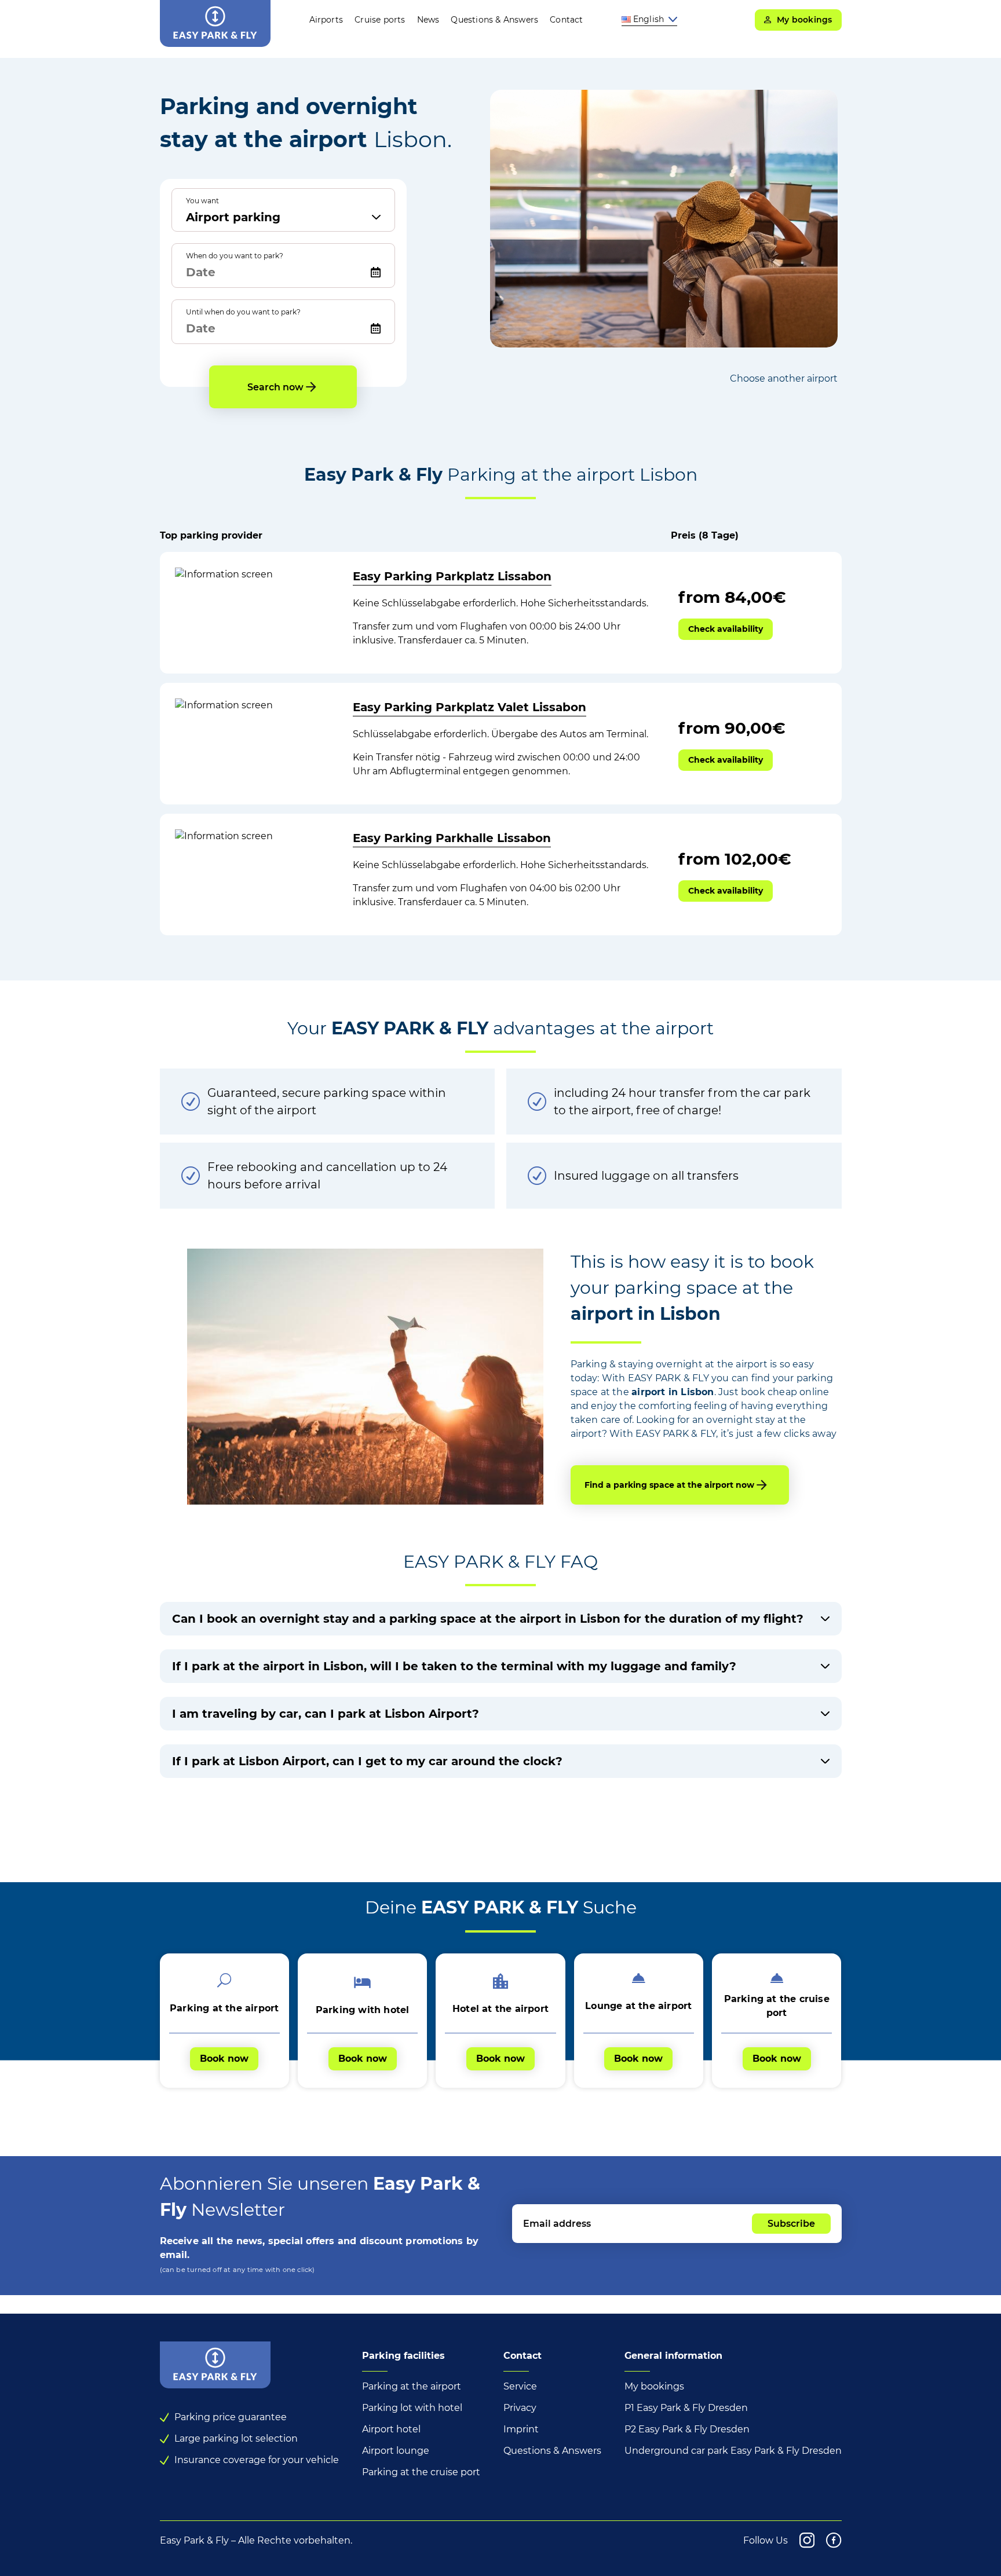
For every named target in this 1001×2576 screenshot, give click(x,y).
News (428, 20)
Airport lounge (396, 2451)
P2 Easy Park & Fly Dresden (687, 2429)
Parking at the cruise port (421, 2472)
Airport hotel (391, 2429)
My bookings (654, 2386)
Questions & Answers (494, 20)
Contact (566, 20)
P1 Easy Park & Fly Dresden (686, 2408)
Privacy (520, 2408)
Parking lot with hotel (412, 2408)
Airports (326, 20)
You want (202, 201)
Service (520, 2386)
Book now (224, 2059)
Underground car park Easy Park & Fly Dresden (733, 2451)
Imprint (521, 2429)
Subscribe (791, 2224)
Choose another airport (784, 378)
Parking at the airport (412, 2386)
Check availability (726, 629)
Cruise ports (380, 20)
